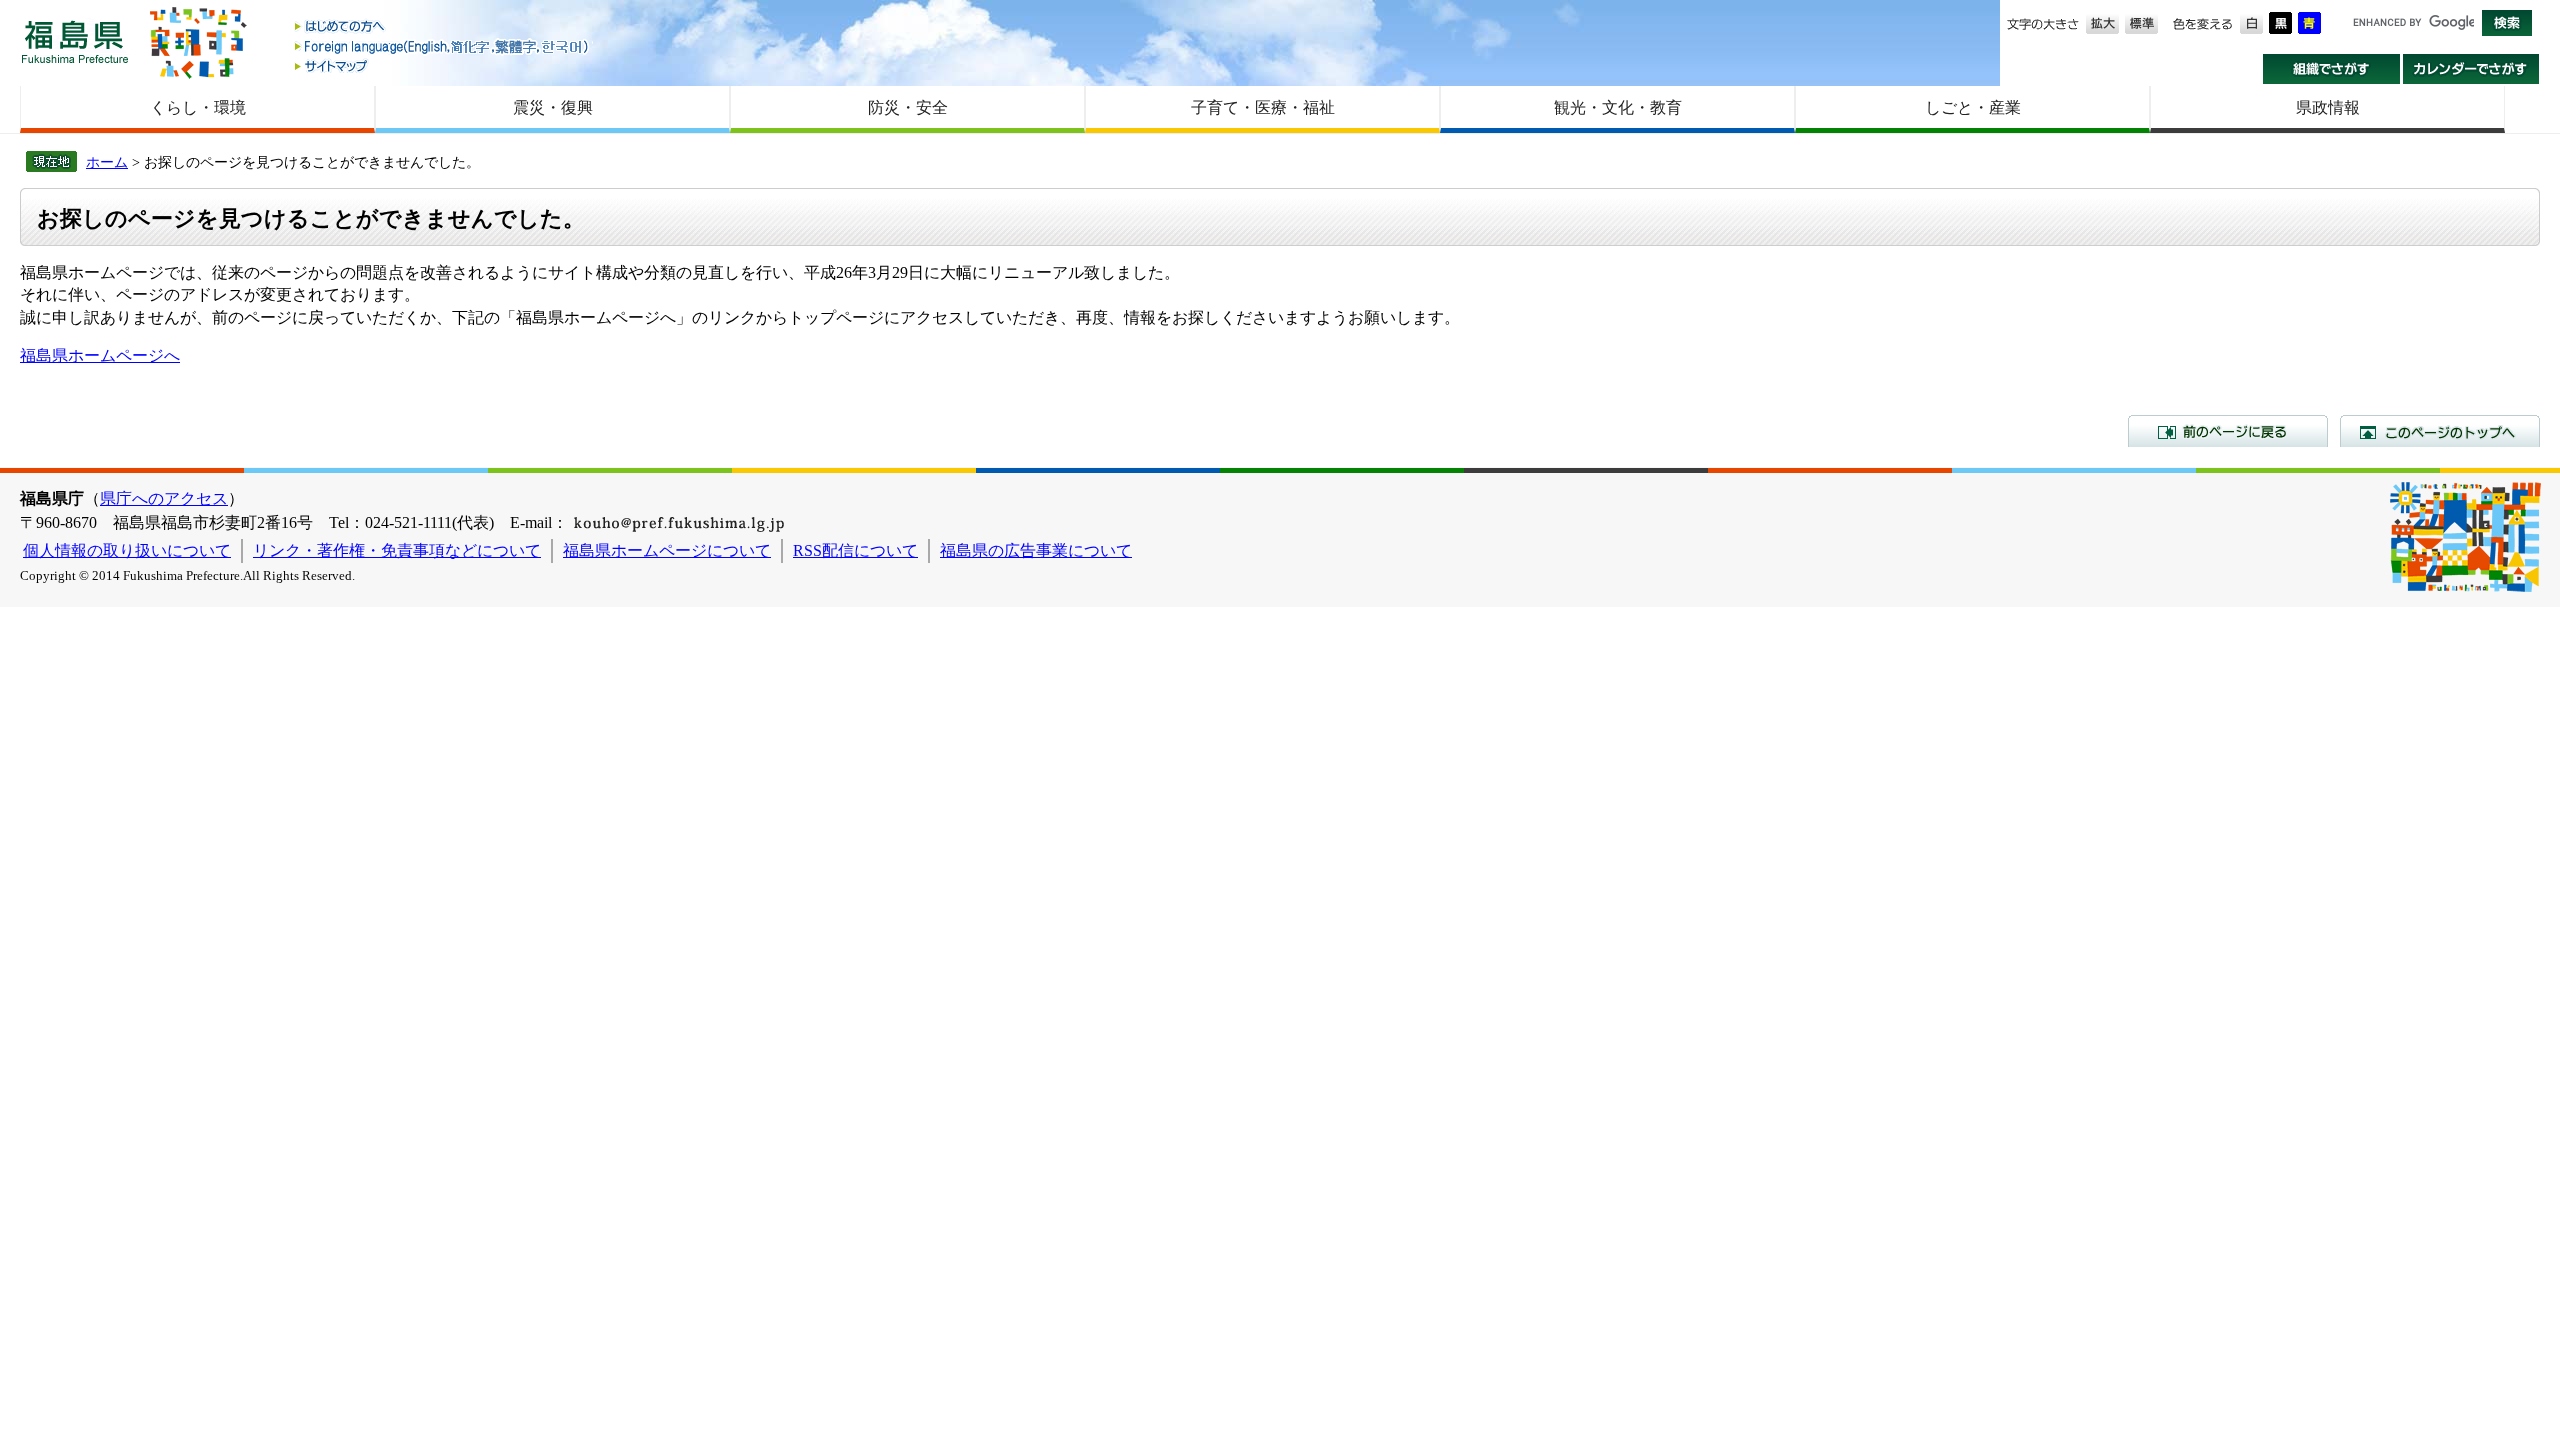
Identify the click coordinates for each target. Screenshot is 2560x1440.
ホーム (107, 162)
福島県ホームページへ (100, 355)
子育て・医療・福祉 (1263, 107)
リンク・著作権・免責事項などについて (397, 550)
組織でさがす (2331, 69)
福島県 (75, 41)
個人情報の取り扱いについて (127, 550)
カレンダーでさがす (2471, 69)
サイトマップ (443, 65)
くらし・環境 (198, 107)
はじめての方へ (443, 27)
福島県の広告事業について (1036, 550)
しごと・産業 (1973, 107)
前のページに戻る (2228, 431)
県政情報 (2328, 107)
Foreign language (443, 46)
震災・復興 (553, 107)
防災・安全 (908, 107)
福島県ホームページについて (667, 550)
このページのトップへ (2440, 431)
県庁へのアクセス (164, 498)
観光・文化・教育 (1618, 107)
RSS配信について (855, 550)
